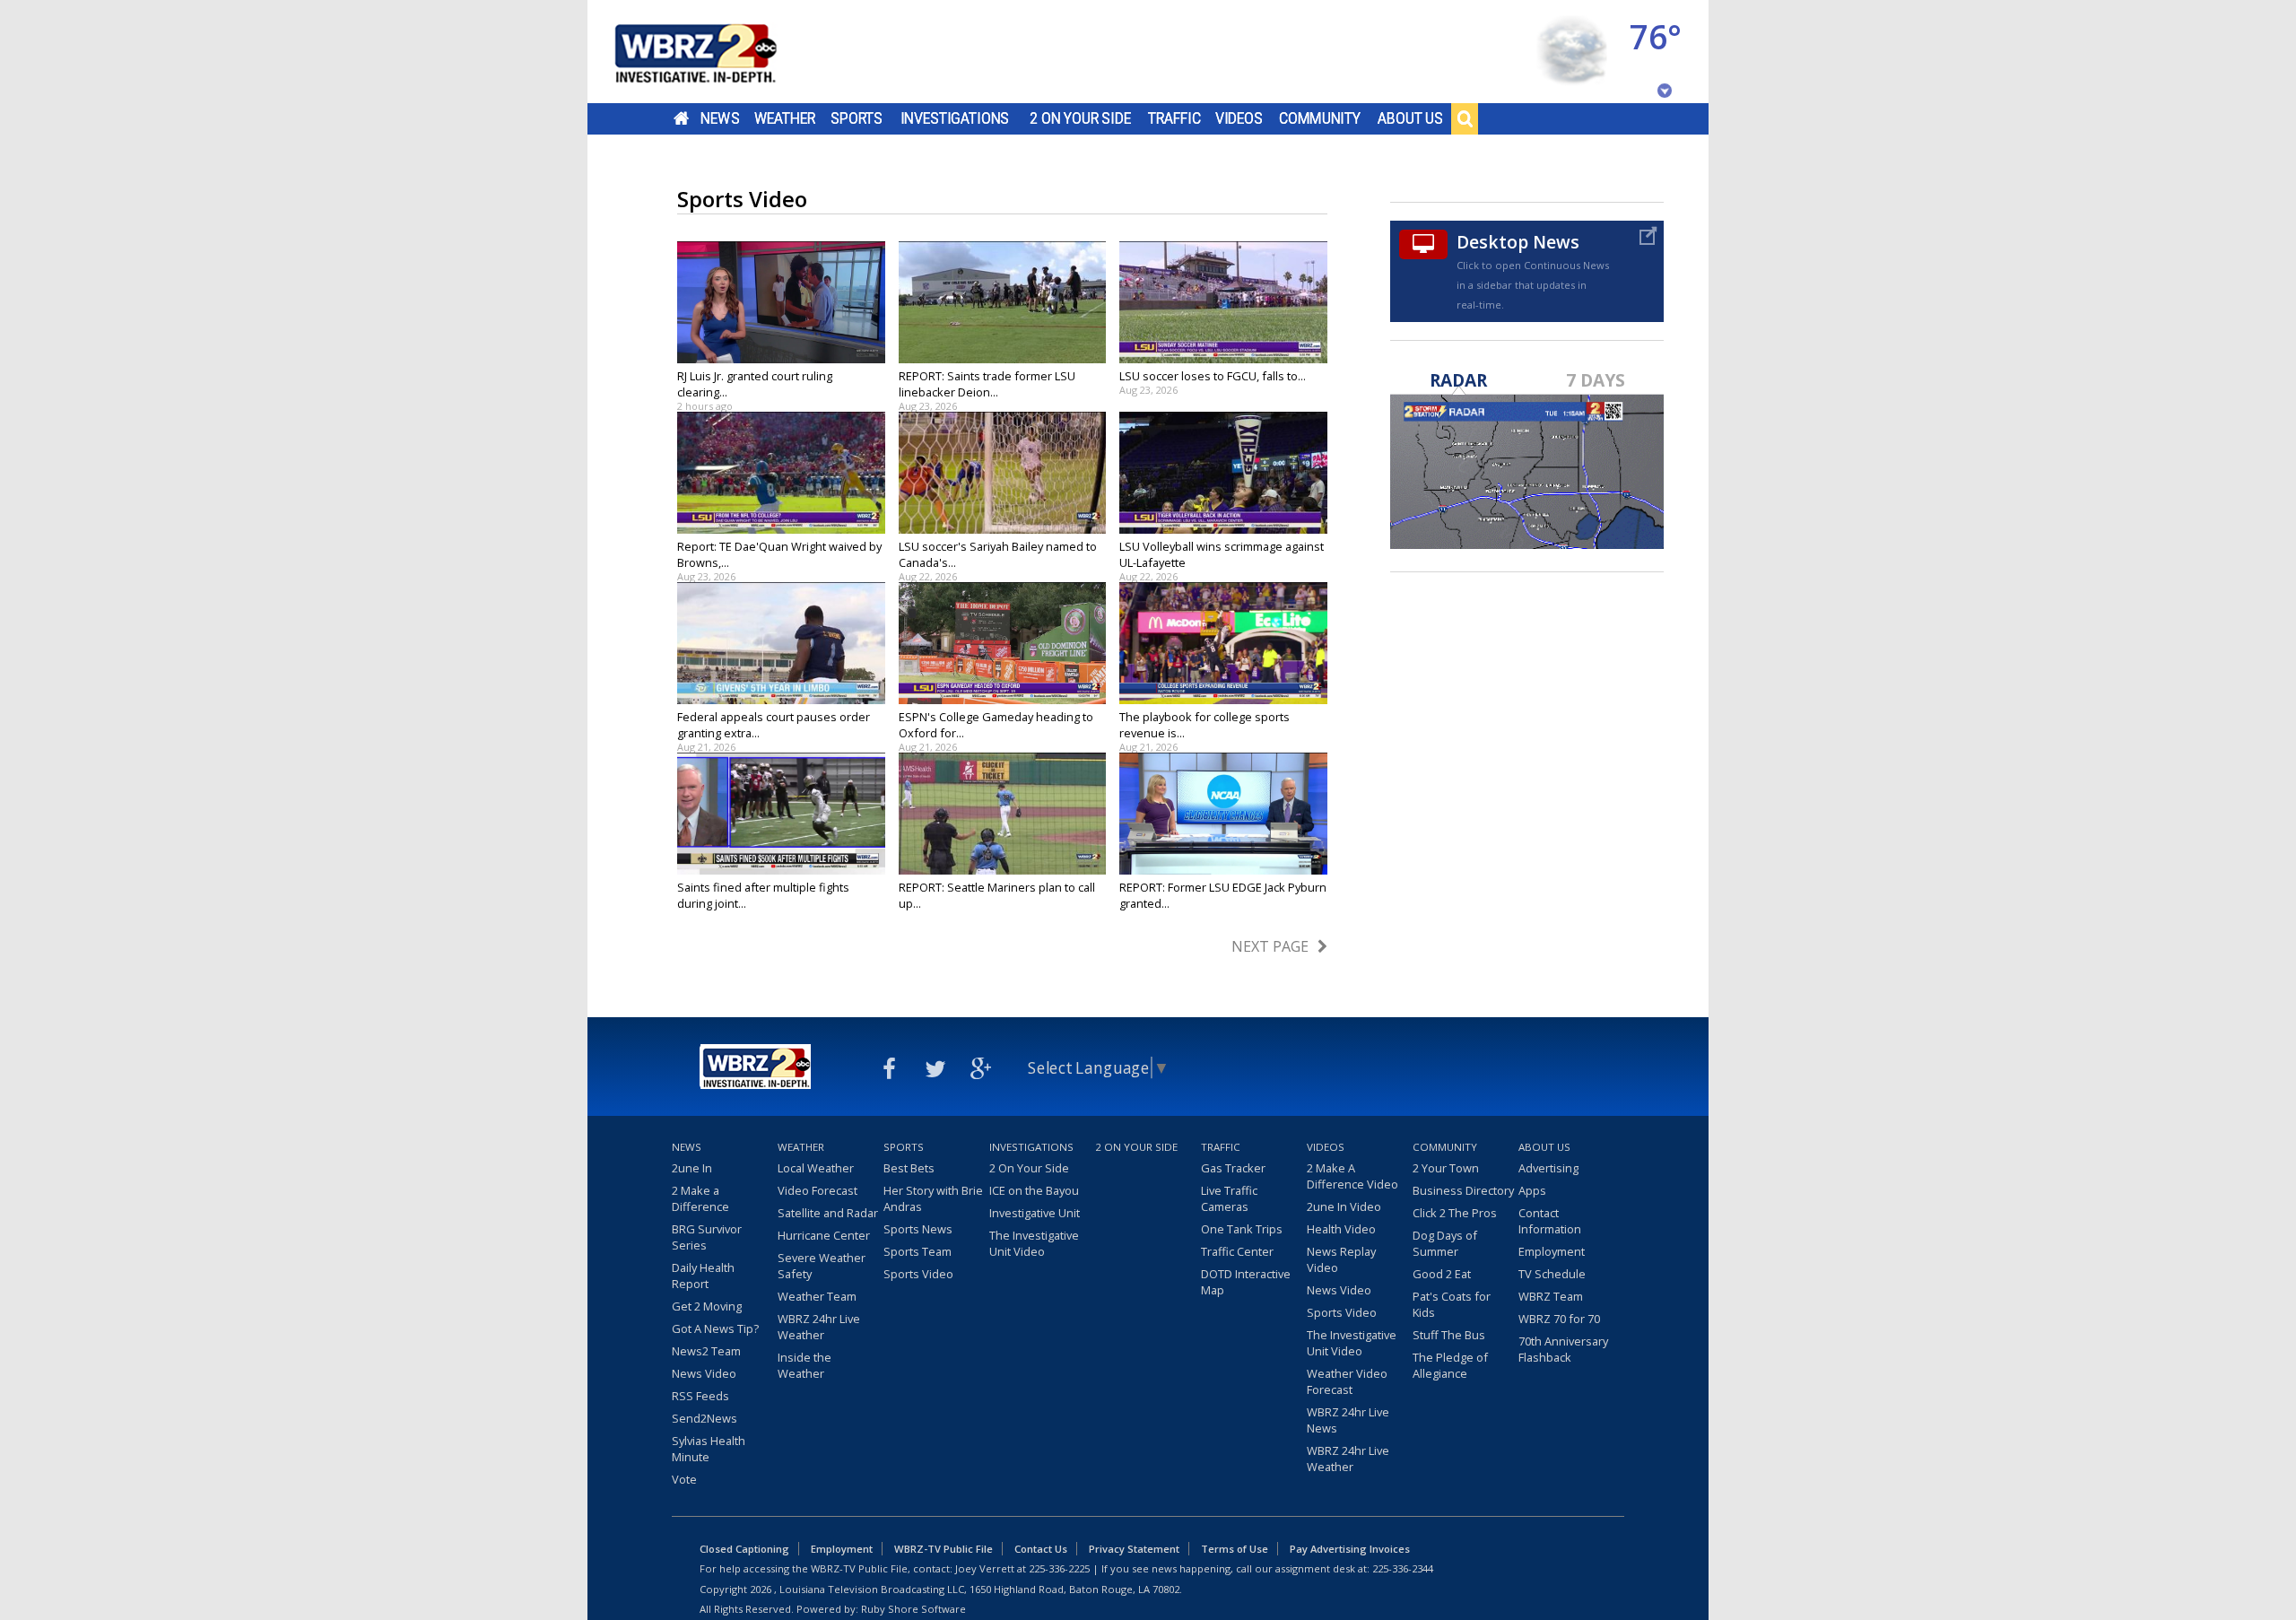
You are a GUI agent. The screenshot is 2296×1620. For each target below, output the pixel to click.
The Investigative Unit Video (1034, 1243)
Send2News (704, 1418)
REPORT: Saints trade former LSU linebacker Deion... (987, 384)
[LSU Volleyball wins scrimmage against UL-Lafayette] (1223, 473)
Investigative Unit (1035, 1213)
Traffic (1174, 118)
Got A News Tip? (715, 1328)
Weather (785, 118)
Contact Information (1550, 1221)
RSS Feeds (700, 1396)
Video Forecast (818, 1190)
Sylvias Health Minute (709, 1449)
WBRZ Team (1551, 1296)
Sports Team (918, 1251)
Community (1320, 118)
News (720, 118)
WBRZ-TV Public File (944, 1549)
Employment (1552, 1251)
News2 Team (706, 1351)
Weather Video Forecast (1347, 1381)
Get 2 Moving (707, 1306)
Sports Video (918, 1274)
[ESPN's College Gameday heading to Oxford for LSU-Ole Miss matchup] (1003, 643)
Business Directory (1463, 1190)
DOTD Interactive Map (1246, 1282)
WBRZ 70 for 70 (1559, 1319)
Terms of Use (1235, 1549)
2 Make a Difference (700, 1198)
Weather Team (817, 1296)
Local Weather (816, 1168)
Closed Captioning (744, 1549)
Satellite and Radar (828, 1213)
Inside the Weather (804, 1365)
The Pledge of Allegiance (1450, 1365)
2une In (692, 1168)
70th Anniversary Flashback (1563, 1349)
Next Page (1270, 946)
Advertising (1548, 1168)
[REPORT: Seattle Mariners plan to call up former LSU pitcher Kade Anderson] (1003, 814)
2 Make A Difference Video (1352, 1176)
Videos (1239, 118)
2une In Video (1344, 1206)
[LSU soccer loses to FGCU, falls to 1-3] (1223, 302)
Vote (684, 1479)
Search (1465, 118)
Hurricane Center (824, 1235)
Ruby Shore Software (913, 1609)
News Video (704, 1373)
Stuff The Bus (1449, 1335)
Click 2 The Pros (1455, 1213)
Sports (857, 118)
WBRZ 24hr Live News (1348, 1420)
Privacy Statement (1134, 1549)
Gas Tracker (1233, 1168)
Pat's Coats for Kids (1452, 1304)
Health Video (1341, 1229)
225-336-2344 (1403, 1568)
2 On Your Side (1080, 118)
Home (681, 118)
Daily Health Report (703, 1276)
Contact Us (1041, 1549)
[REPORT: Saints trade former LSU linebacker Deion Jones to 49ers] (1003, 302)
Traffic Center (1237, 1251)
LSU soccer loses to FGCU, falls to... (1213, 376)
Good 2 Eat (1442, 1274)
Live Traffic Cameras (1229, 1198)
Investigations (955, 118)
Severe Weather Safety (822, 1266)
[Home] (717, 52)
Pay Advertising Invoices (1350, 1549)
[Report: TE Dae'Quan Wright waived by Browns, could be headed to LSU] (781, 473)
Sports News (918, 1229)
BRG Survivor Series (707, 1237)
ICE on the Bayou (1034, 1190)
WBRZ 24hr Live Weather (819, 1327)
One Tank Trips (1242, 1229)
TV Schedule (1552, 1274)
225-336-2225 (1059, 1568)
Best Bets (909, 1168)
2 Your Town (1446, 1168)
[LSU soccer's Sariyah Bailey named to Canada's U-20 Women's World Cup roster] (1003, 473)
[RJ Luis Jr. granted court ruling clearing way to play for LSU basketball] (781, 302)
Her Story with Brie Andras (933, 1198)
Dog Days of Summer (1445, 1243)
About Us (1410, 118)
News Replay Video (1341, 1259)
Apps (1532, 1190)
